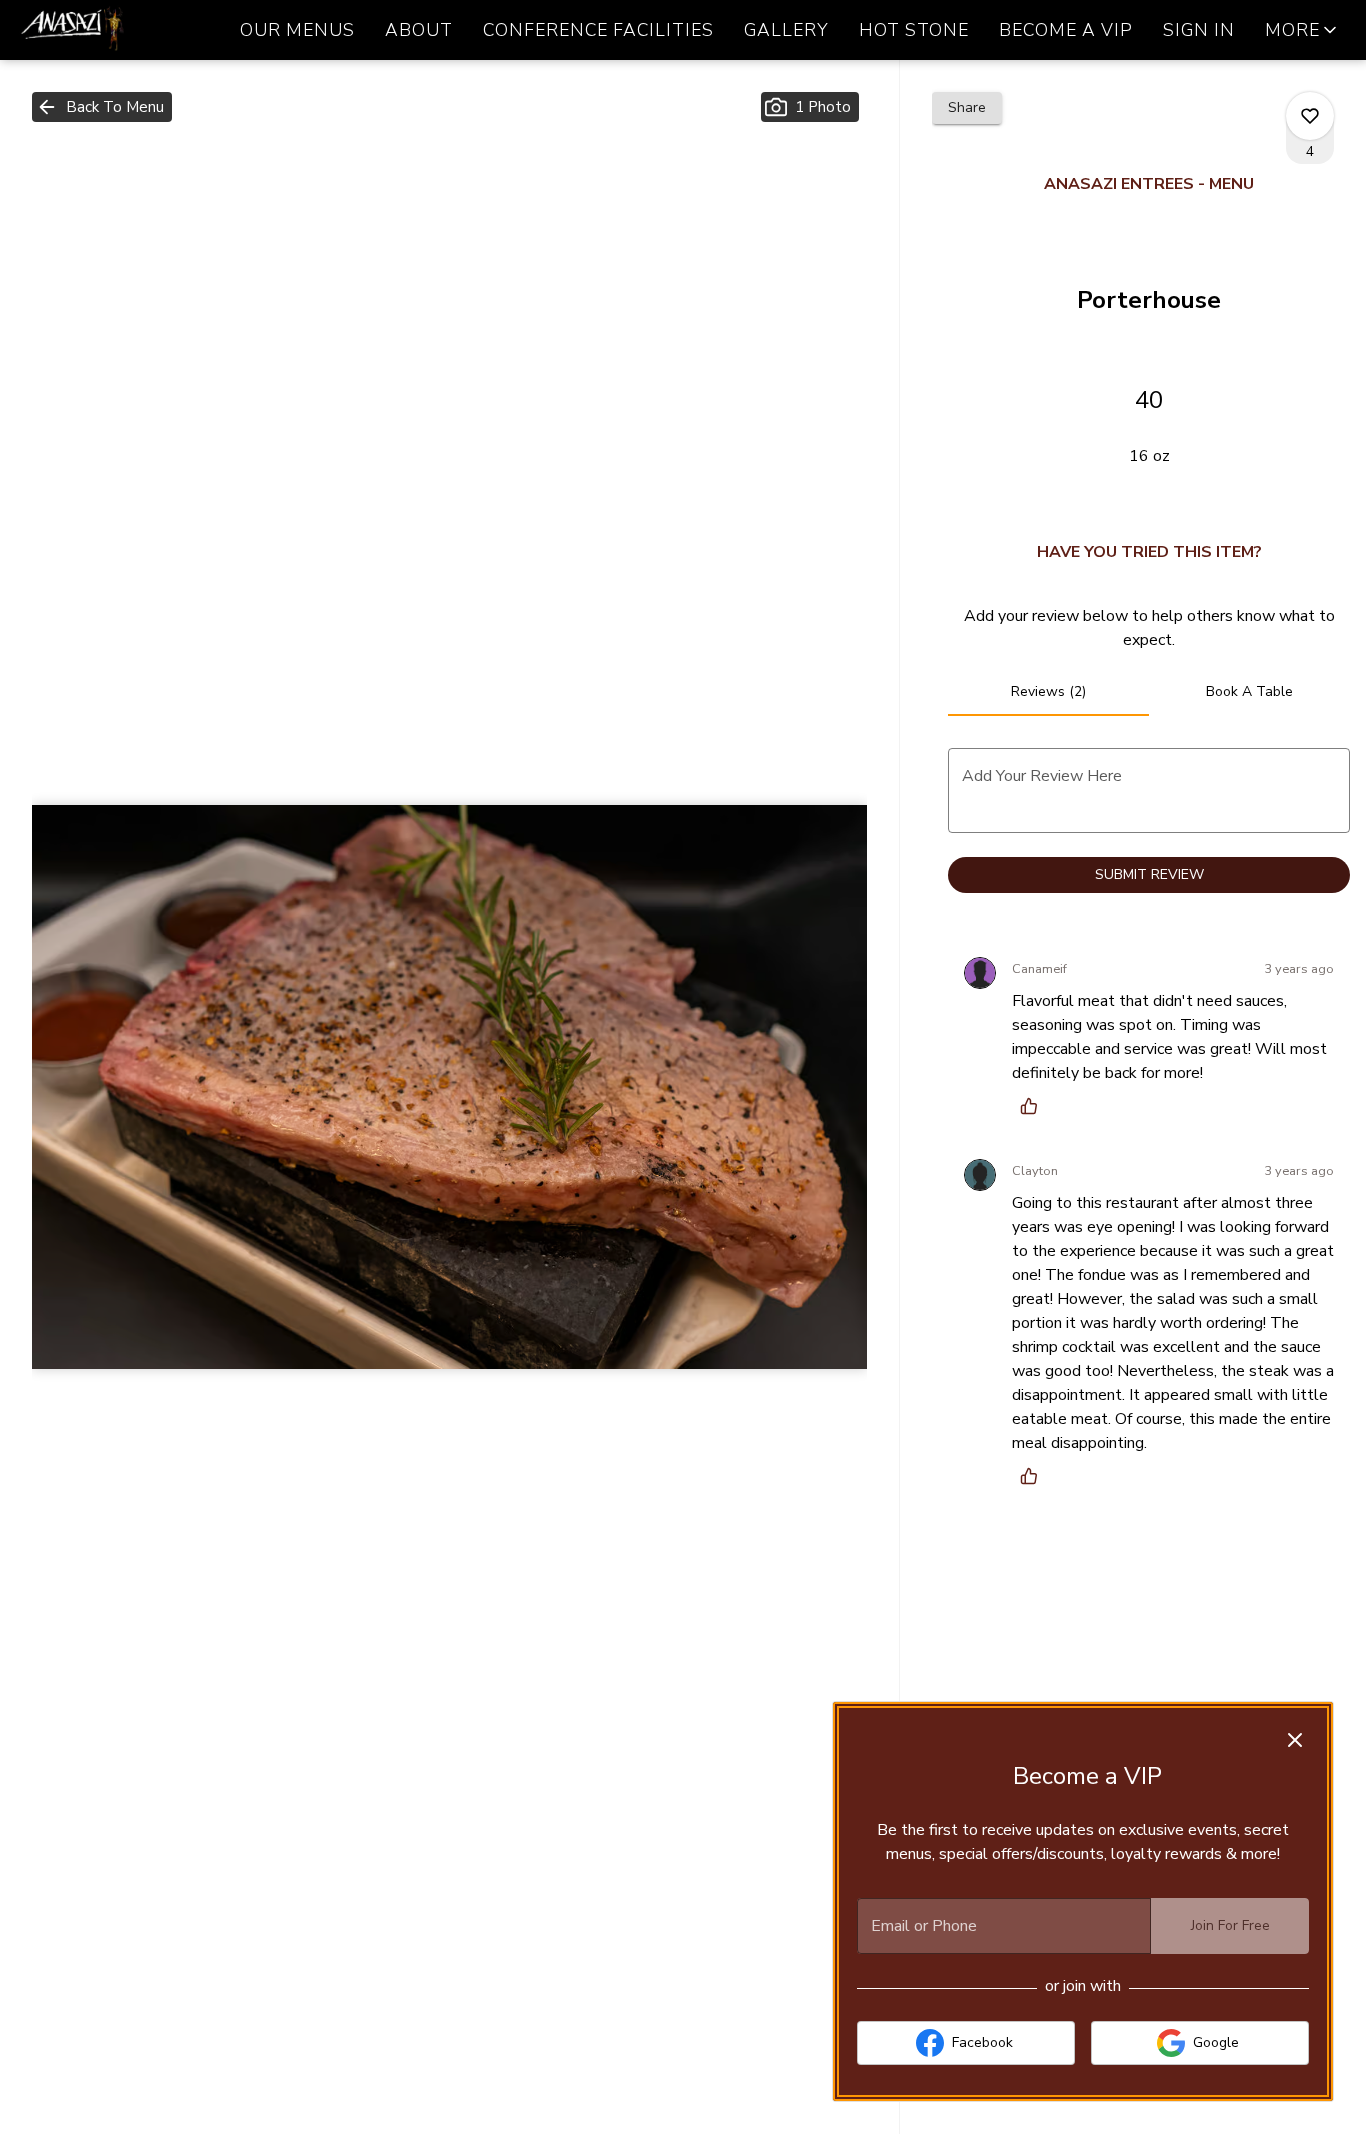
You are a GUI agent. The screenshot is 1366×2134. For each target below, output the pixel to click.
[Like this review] (1034, 1106)
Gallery (786, 30)
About (419, 30)
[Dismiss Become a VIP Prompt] (1295, 1740)
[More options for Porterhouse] (1310, 116)
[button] (1302, 30)
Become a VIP (1066, 30)
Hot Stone (914, 30)
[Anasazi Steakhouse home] (106, 30)
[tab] (1048, 692)
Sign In (1199, 30)
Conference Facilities (598, 30)
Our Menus (297, 30)
